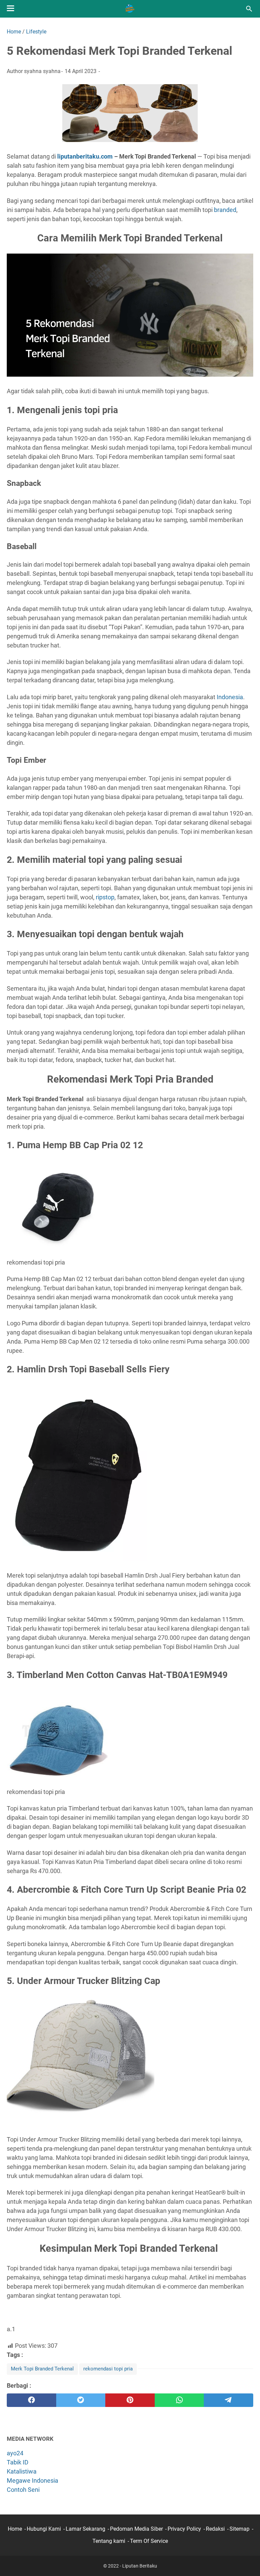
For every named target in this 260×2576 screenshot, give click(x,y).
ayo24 (15, 2453)
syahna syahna (42, 71)
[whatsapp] (179, 2400)
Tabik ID (18, 2462)
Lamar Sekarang (85, 2529)
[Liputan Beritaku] (130, 9)
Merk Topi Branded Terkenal (42, 2369)
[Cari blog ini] (249, 9)
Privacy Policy (184, 2529)
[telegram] (229, 2400)
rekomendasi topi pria (108, 2369)
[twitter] (81, 2400)
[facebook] (31, 2400)
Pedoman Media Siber (136, 2529)
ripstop (105, 897)
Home (15, 2529)
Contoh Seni (23, 2490)
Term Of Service (149, 2541)
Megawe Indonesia (32, 2480)
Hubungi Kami (44, 2529)
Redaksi (215, 2529)
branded (225, 210)
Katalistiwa (22, 2471)
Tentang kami (109, 2541)
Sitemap (240, 2529)
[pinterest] (130, 2400)
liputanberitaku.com (84, 156)
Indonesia (230, 697)
